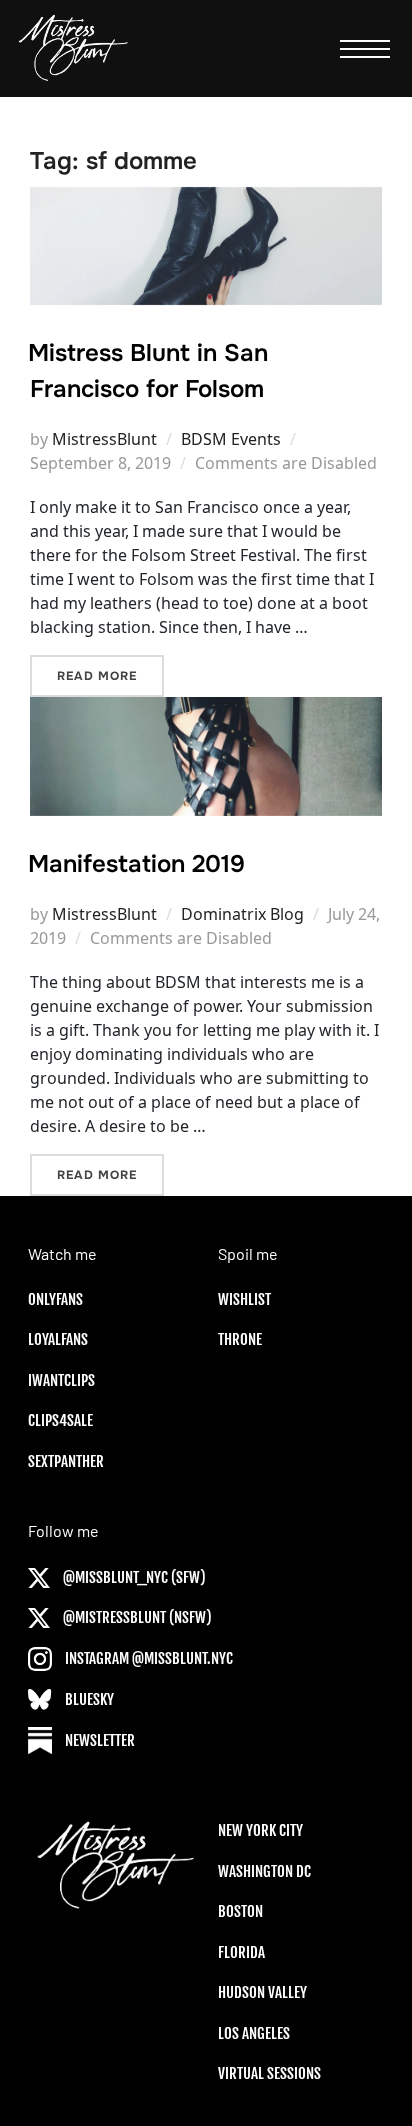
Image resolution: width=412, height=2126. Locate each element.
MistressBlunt (104, 439)
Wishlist (244, 1299)
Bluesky (88, 1699)
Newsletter (98, 1740)
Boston (240, 1911)
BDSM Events (231, 439)
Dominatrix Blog (242, 914)
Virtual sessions (269, 2073)
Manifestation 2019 (136, 864)
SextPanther (66, 1461)
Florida (241, 1952)
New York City (260, 1830)
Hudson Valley (262, 1992)
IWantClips (61, 1380)
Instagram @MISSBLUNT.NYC (147, 1658)
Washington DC (264, 1871)
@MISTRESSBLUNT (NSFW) (136, 1617)
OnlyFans (55, 1299)
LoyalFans (58, 1339)
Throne (240, 1339)
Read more (110, 675)
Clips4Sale (60, 1420)
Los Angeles (254, 2033)
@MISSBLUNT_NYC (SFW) (133, 1577)
